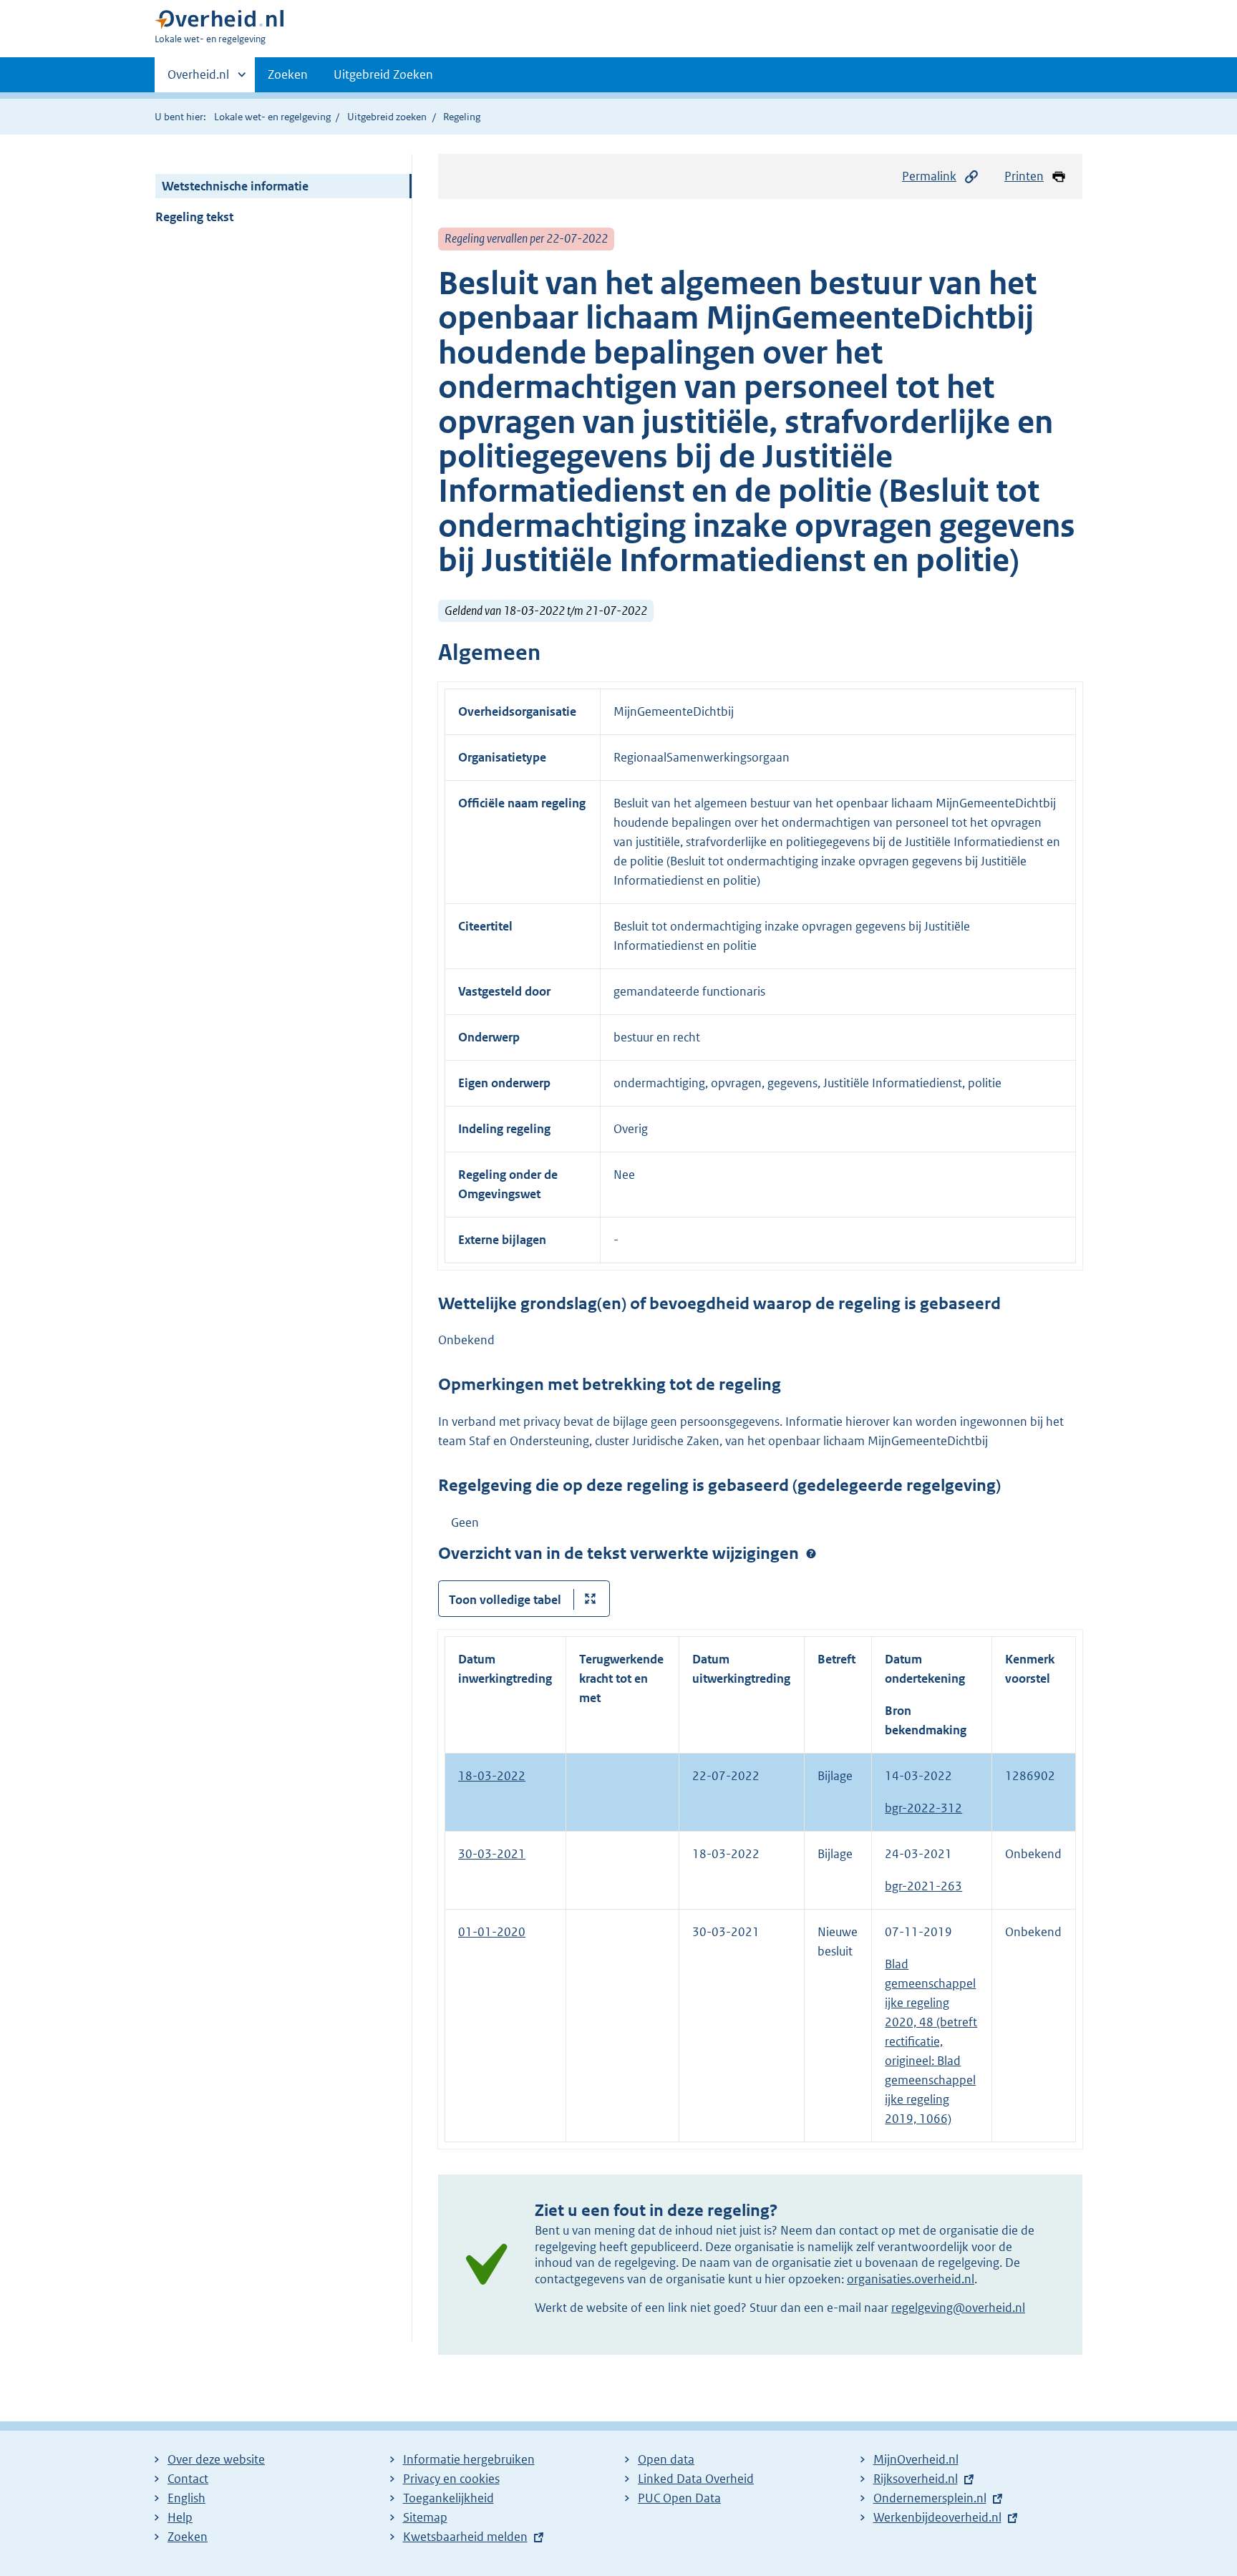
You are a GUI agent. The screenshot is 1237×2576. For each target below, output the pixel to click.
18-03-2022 (492, 1776)
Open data (666, 2459)
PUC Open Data (679, 2498)
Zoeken (288, 74)
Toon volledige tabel (505, 1600)
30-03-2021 (492, 1854)
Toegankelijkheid (448, 2498)
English (186, 2498)
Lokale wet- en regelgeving (272, 117)
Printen (1024, 176)
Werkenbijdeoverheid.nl (937, 2517)
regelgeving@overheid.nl (958, 2308)
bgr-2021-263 (923, 1886)
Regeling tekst (194, 217)
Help (180, 2517)
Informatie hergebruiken (469, 2459)
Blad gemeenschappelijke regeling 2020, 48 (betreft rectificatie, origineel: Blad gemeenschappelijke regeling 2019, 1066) (931, 2041)
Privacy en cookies (451, 2479)
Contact (188, 2479)
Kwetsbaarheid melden (465, 2537)
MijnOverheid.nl (916, 2459)
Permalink (929, 176)
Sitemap (425, 2517)
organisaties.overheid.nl (911, 2279)
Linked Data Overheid (696, 2479)
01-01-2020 (492, 1932)
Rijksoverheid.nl (916, 2479)
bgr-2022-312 (923, 1808)
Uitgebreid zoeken (387, 117)
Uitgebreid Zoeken (383, 74)
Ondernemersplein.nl (930, 2498)
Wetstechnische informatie (235, 186)
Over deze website (216, 2459)
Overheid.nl (198, 79)
